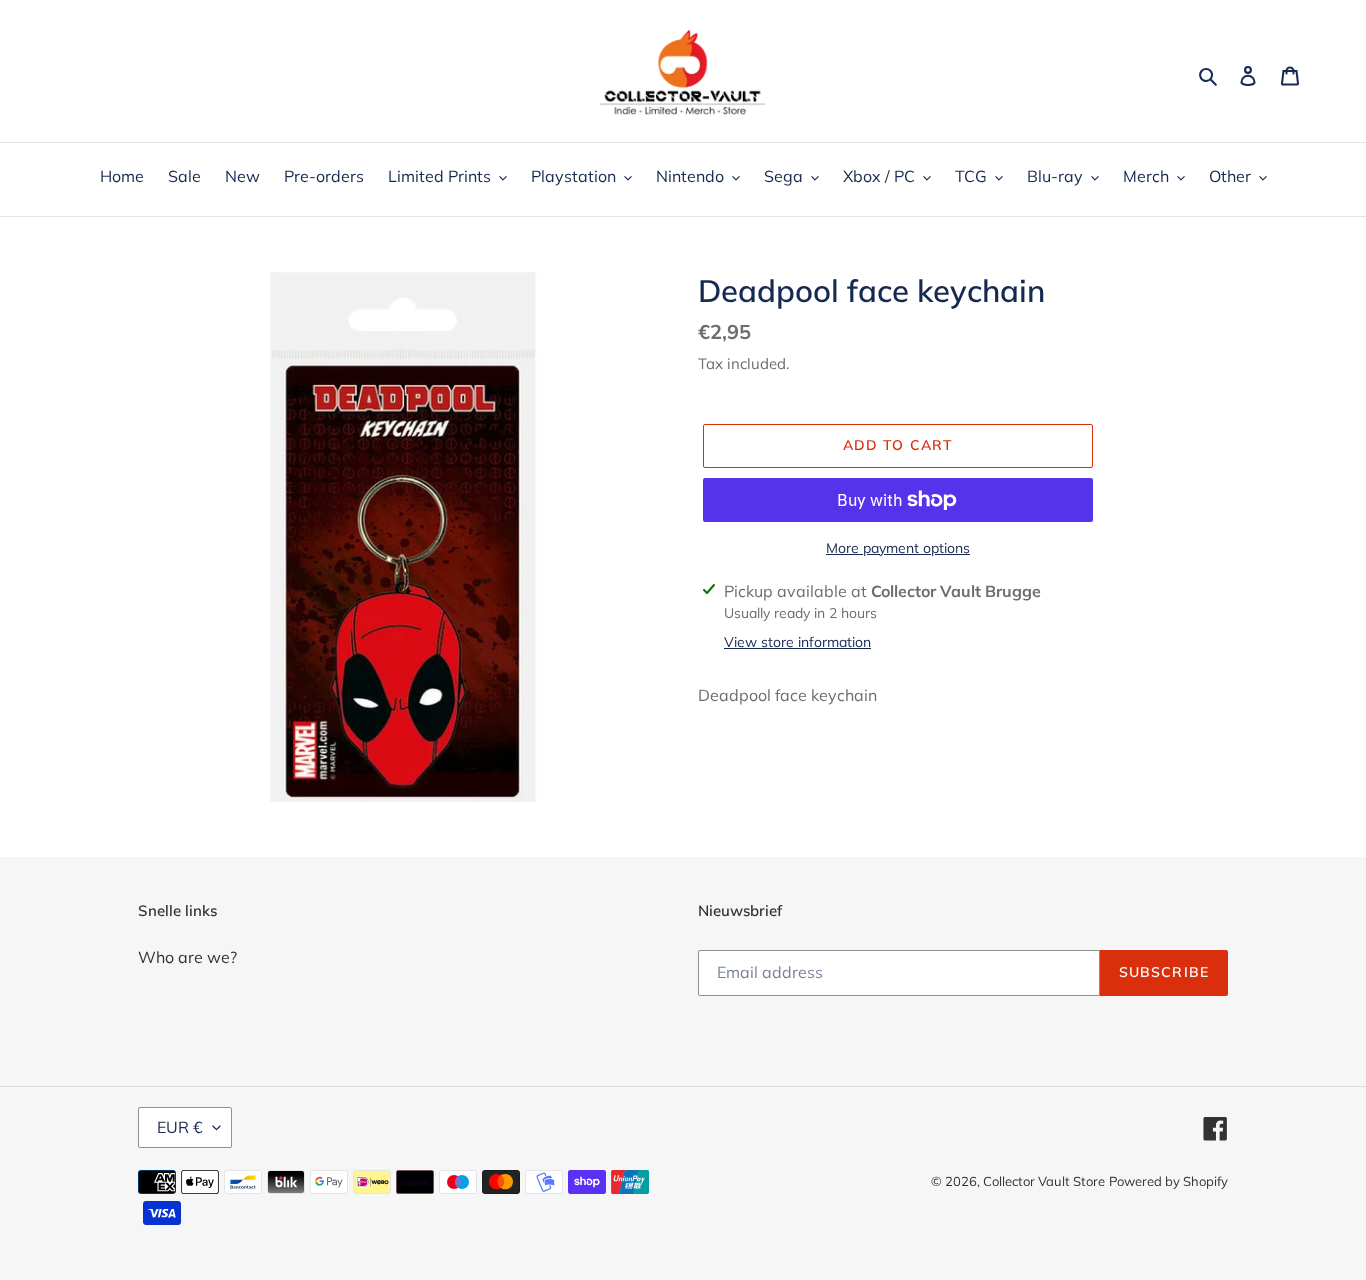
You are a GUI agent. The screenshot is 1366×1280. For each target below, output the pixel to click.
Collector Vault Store (1044, 1181)
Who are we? (187, 957)
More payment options (898, 548)
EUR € (180, 1127)
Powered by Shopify (1168, 1181)
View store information (797, 642)
